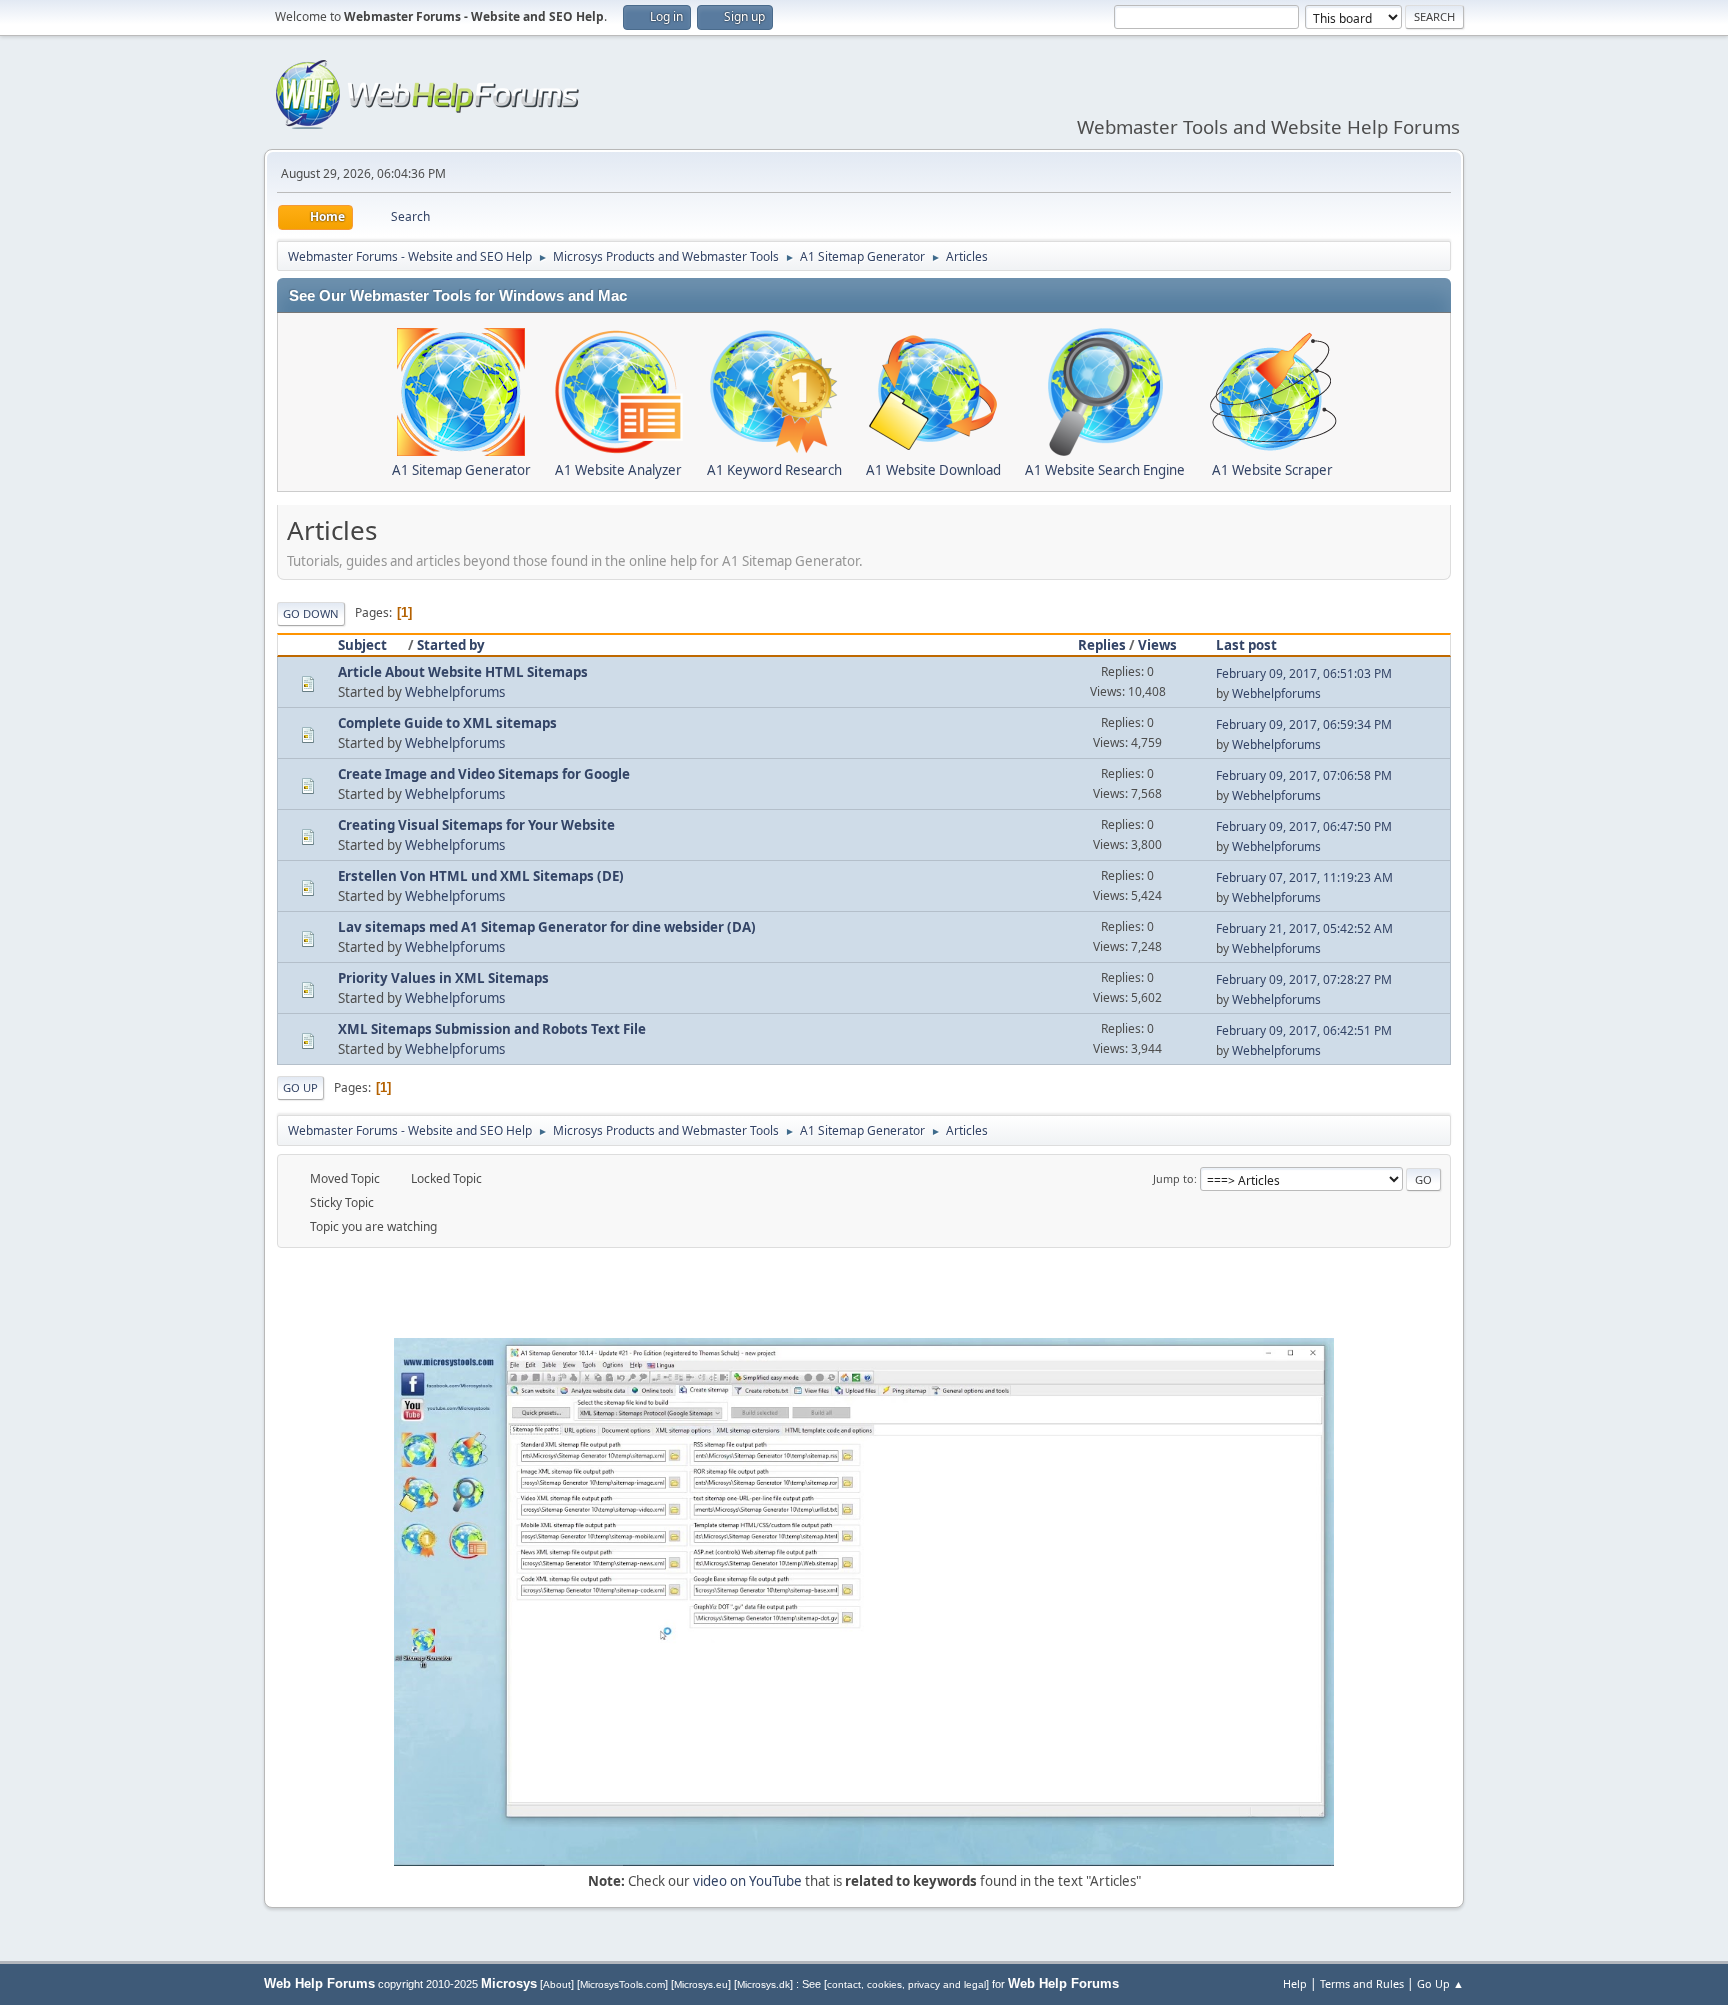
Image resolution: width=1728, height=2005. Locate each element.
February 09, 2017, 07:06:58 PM (1304, 775)
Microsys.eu (701, 1984)
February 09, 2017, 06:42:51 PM (1304, 1030)
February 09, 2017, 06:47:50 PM (1304, 826)
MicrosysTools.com (622, 1984)
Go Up (300, 1087)
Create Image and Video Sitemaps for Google (484, 774)
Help (1295, 1983)
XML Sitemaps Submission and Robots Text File (492, 1029)
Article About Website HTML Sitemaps (463, 672)
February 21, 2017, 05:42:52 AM (1304, 928)
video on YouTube (747, 1881)
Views (1157, 645)
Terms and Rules (1362, 1983)
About (557, 1984)
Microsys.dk (763, 1984)
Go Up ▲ (1440, 1983)
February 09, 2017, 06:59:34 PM (1304, 724)
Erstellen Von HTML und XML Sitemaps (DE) (481, 876)
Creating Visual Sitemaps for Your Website (476, 825)
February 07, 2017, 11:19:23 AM (1304, 877)
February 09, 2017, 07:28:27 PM (1304, 979)
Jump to (1173, 1178)
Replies (1102, 645)
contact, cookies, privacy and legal (906, 1984)
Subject (362, 645)
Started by (451, 645)
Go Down (311, 613)
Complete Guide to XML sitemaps (447, 723)
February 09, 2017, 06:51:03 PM (1304, 673)
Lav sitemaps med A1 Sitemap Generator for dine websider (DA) (547, 927)
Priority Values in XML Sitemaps (443, 978)
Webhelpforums (455, 692)
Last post (1246, 645)
